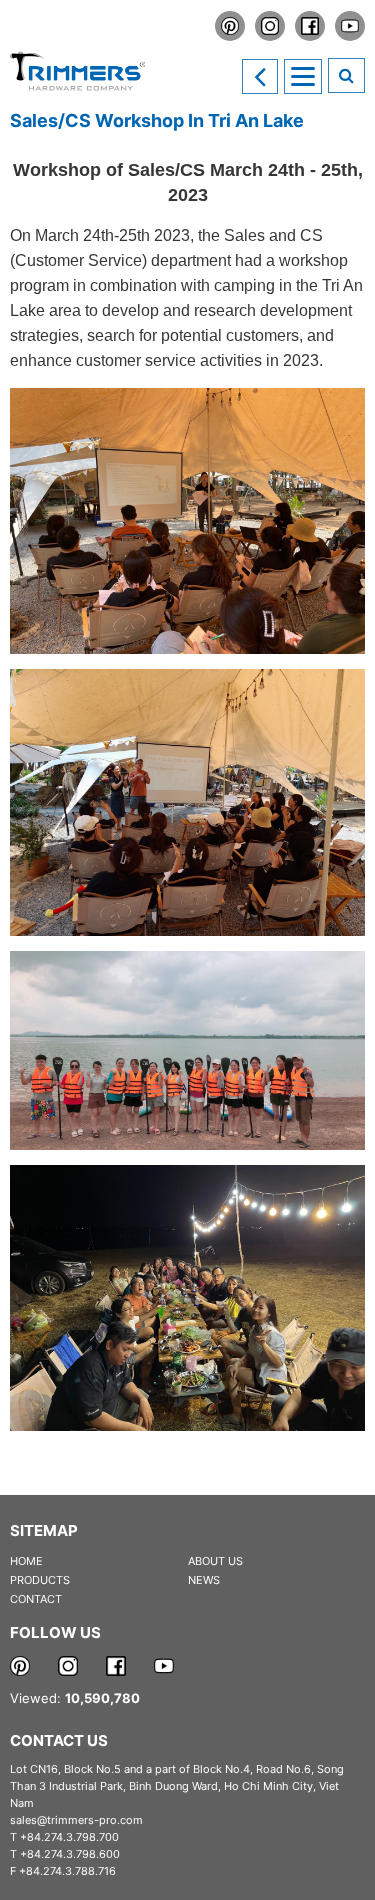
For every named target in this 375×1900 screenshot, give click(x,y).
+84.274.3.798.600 (70, 1854)
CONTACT (36, 1599)
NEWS (204, 1580)
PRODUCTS (40, 1580)
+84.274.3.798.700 (69, 1837)
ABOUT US (215, 1561)
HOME (26, 1561)
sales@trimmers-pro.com (76, 1820)
